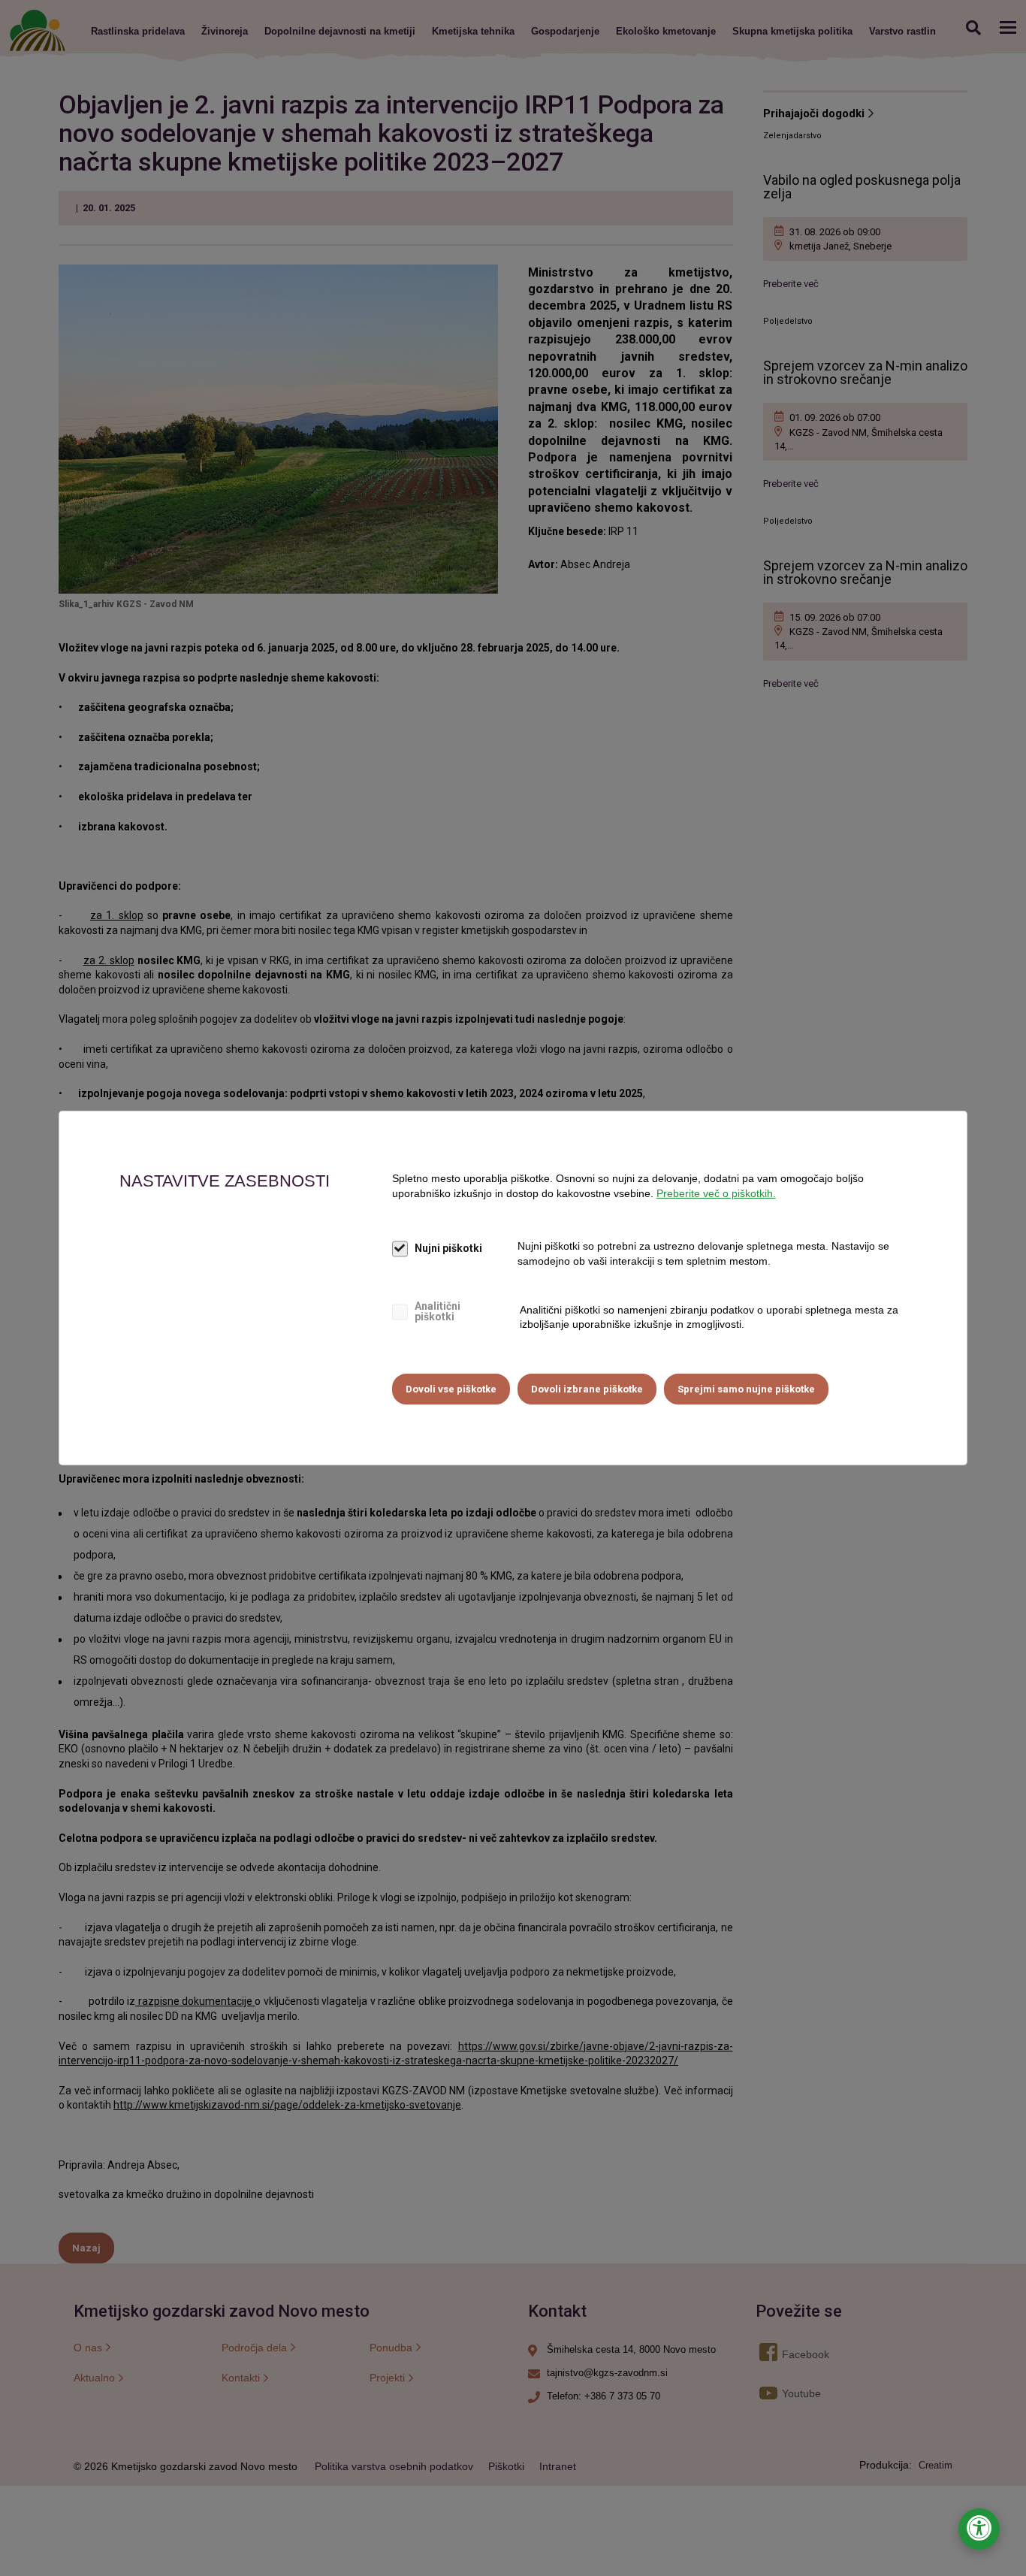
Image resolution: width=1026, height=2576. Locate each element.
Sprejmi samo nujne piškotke (746, 1389)
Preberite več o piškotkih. (716, 1193)
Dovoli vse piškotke (451, 1389)
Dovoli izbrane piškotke (587, 1389)
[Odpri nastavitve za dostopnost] (979, 2529)
